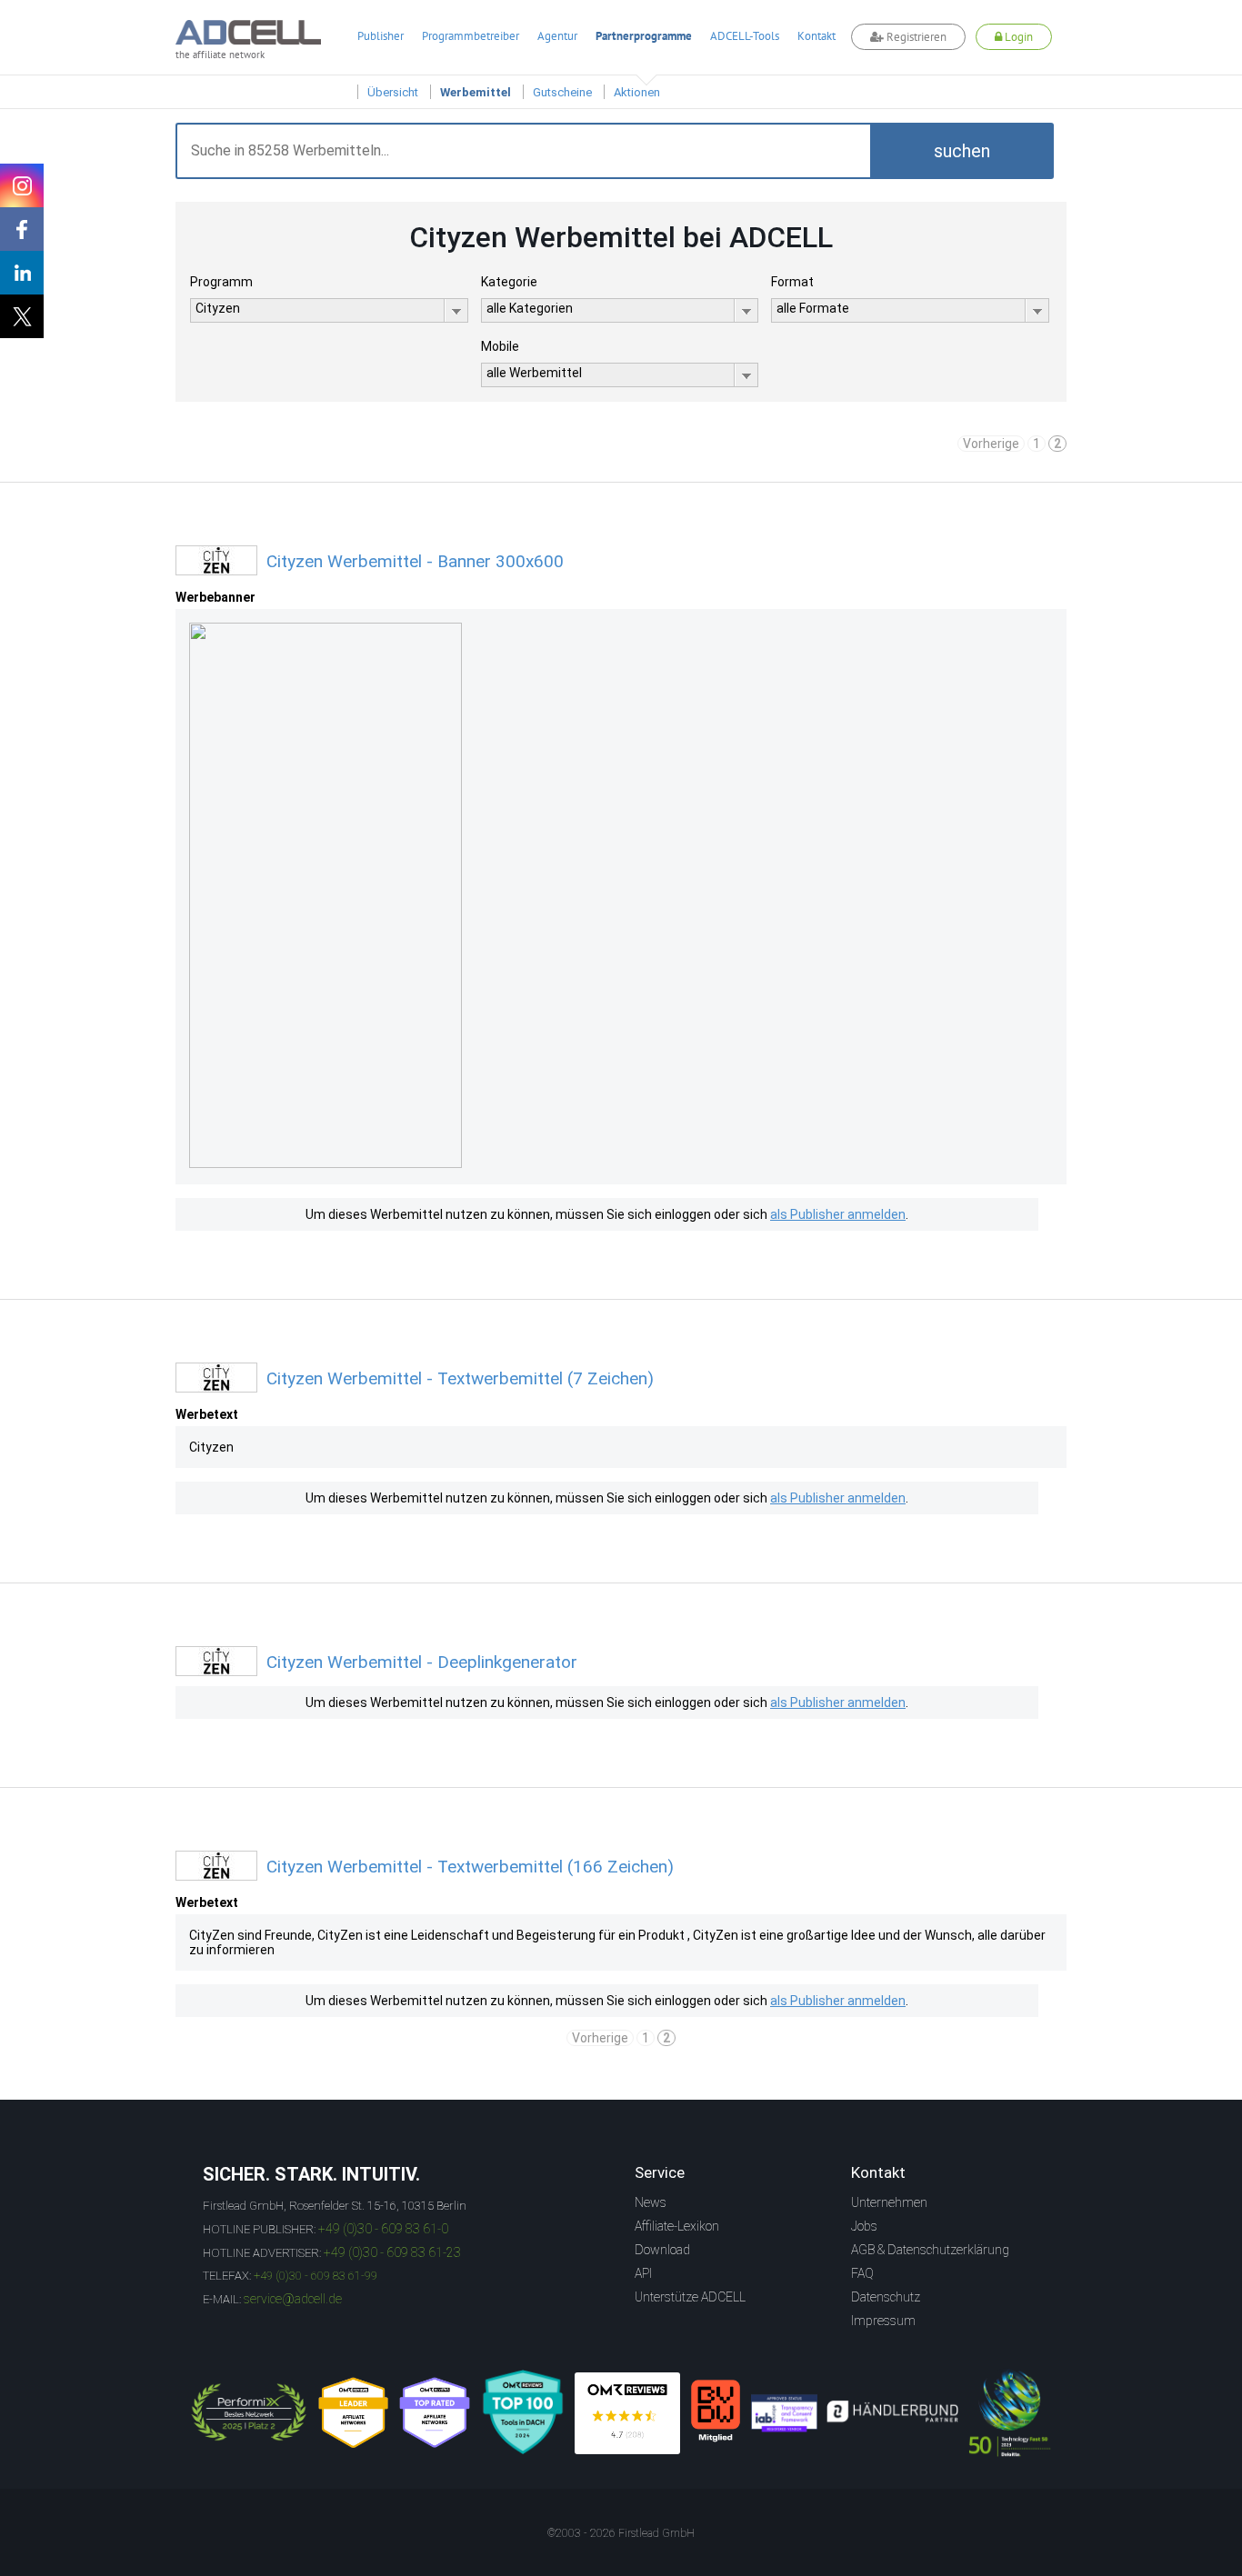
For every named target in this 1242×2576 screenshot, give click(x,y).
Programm (221, 282)
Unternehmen (889, 2202)
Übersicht (393, 92)
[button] (962, 151)
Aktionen (637, 92)
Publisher (381, 36)
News (651, 2202)
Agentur (557, 36)
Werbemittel (476, 92)
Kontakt (816, 36)
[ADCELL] (627, 2413)
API (643, 2273)
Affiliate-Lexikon (677, 2226)
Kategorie (509, 282)
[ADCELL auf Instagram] (22, 185)
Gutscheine (562, 92)
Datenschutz (886, 2297)
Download (662, 2250)
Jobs (864, 2226)
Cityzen (211, 1447)
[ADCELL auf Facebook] (22, 229)
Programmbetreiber (471, 36)
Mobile (500, 346)
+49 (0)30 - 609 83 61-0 (383, 2229)
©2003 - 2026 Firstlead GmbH (621, 2533)
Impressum (883, 2321)
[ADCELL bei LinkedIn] (22, 273)
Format (792, 282)
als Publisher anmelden (838, 1214)
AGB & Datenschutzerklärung (930, 2250)
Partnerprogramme (644, 36)
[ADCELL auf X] (22, 316)
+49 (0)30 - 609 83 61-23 (392, 2252)
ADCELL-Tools (745, 36)
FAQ (862, 2273)
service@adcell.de (293, 2299)
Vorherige (991, 444)
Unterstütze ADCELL (690, 2297)
